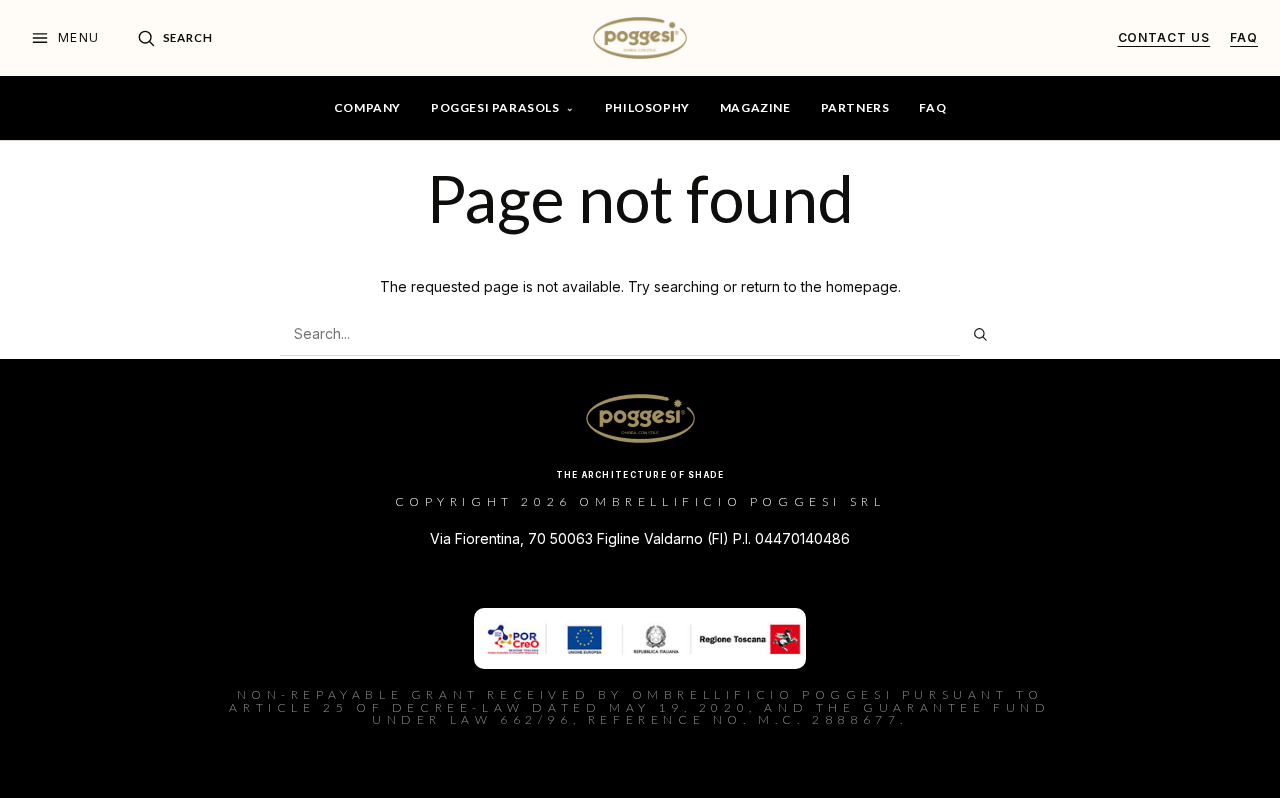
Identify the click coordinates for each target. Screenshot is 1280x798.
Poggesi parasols (495, 107)
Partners (855, 107)
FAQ (932, 107)
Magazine (755, 107)
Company (367, 107)
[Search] (980, 334)
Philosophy (647, 107)
